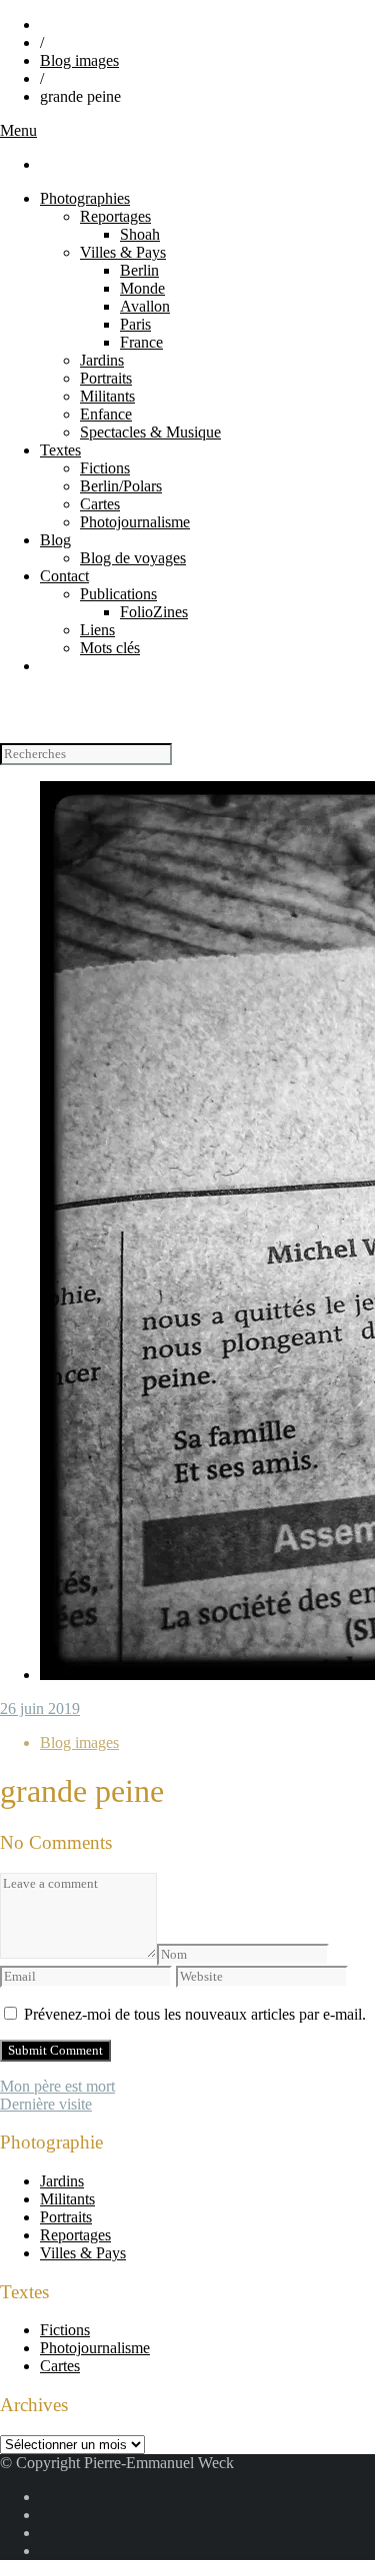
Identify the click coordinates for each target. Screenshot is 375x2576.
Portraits (106, 378)
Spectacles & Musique (150, 432)
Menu (18, 130)
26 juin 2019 (40, 1709)
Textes (60, 450)
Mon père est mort (57, 2086)
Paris (135, 324)
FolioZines (154, 612)
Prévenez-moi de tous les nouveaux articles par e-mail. (195, 2014)
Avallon (145, 306)
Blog (55, 540)
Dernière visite (46, 2104)
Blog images (79, 60)
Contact (64, 576)
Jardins (102, 360)
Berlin (139, 270)
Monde (142, 288)
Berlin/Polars (121, 486)
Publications (118, 594)
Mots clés (110, 648)
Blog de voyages (133, 558)
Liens (97, 630)
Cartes (100, 504)
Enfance (106, 414)
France (141, 342)
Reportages (115, 216)
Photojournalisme (135, 522)
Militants (107, 396)
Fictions (105, 468)
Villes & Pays (123, 252)
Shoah (140, 234)
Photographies (85, 198)
